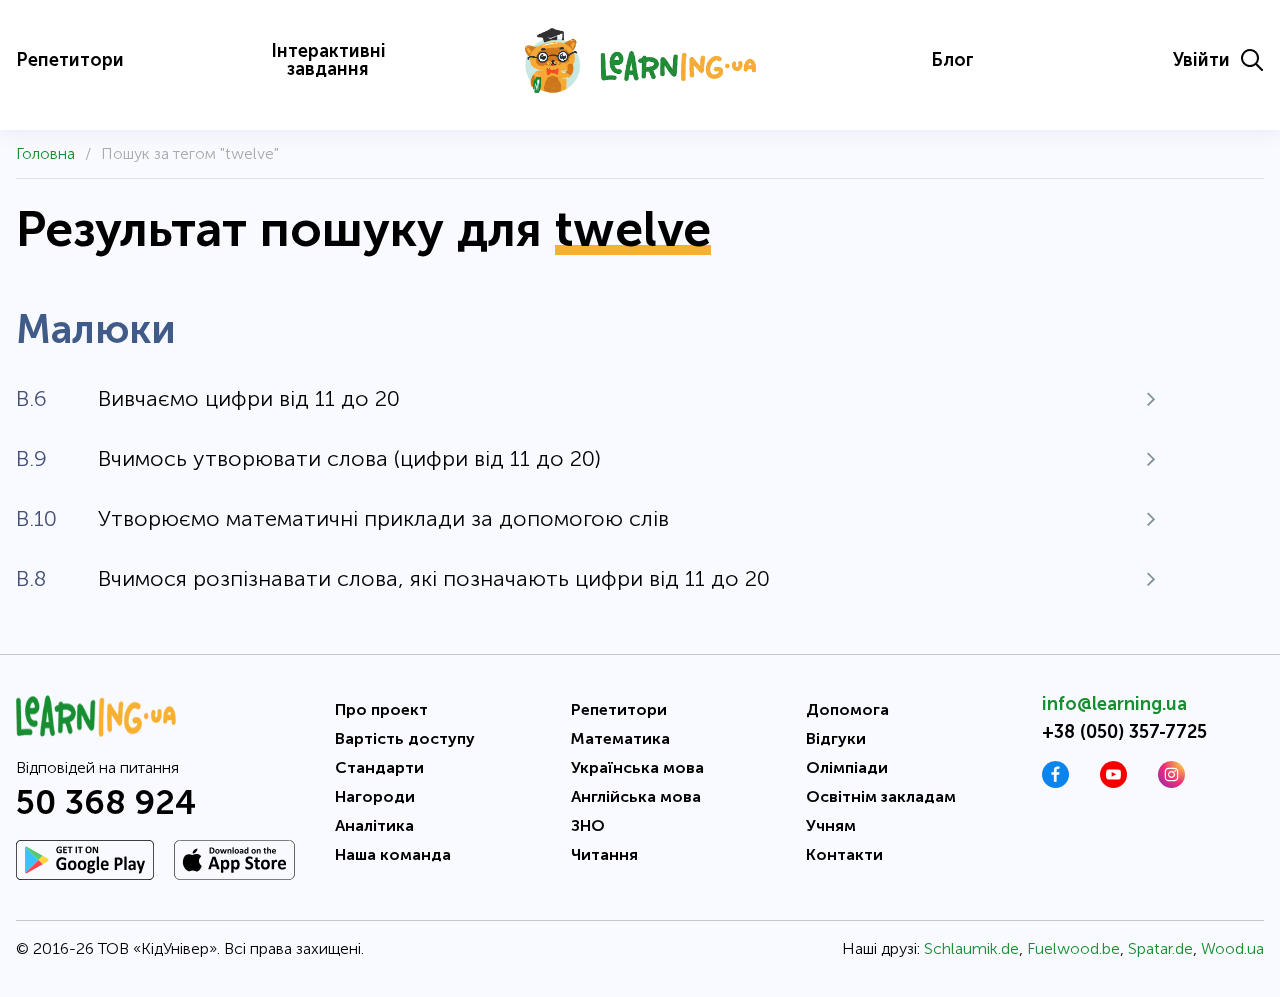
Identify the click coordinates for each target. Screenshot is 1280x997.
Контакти (844, 854)
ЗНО (588, 825)
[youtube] (1113, 782)
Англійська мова (636, 796)
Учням (831, 825)
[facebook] (1055, 782)
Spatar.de (1160, 948)
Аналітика (374, 825)
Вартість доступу (405, 738)
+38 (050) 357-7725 (1124, 732)
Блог (952, 60)
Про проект (381, 709)
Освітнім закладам (881, 796)
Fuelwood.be (1073, 948)
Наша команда (393, 854)
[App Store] (234, 860)
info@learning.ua (1114, 704)
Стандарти (379, 767)
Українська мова (637, 767)
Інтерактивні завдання (328, 60)
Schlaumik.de (971, 948)
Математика (620, 738)
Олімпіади (847, 767)
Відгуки (836, 738)
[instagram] (1171, 782)
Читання (604, 854)
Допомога (847, 709)
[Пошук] (1252, 60)
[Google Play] (85, 860)
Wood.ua (1232, 948)
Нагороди (375, 796)
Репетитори (70, 60)
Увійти (1201, 60)
